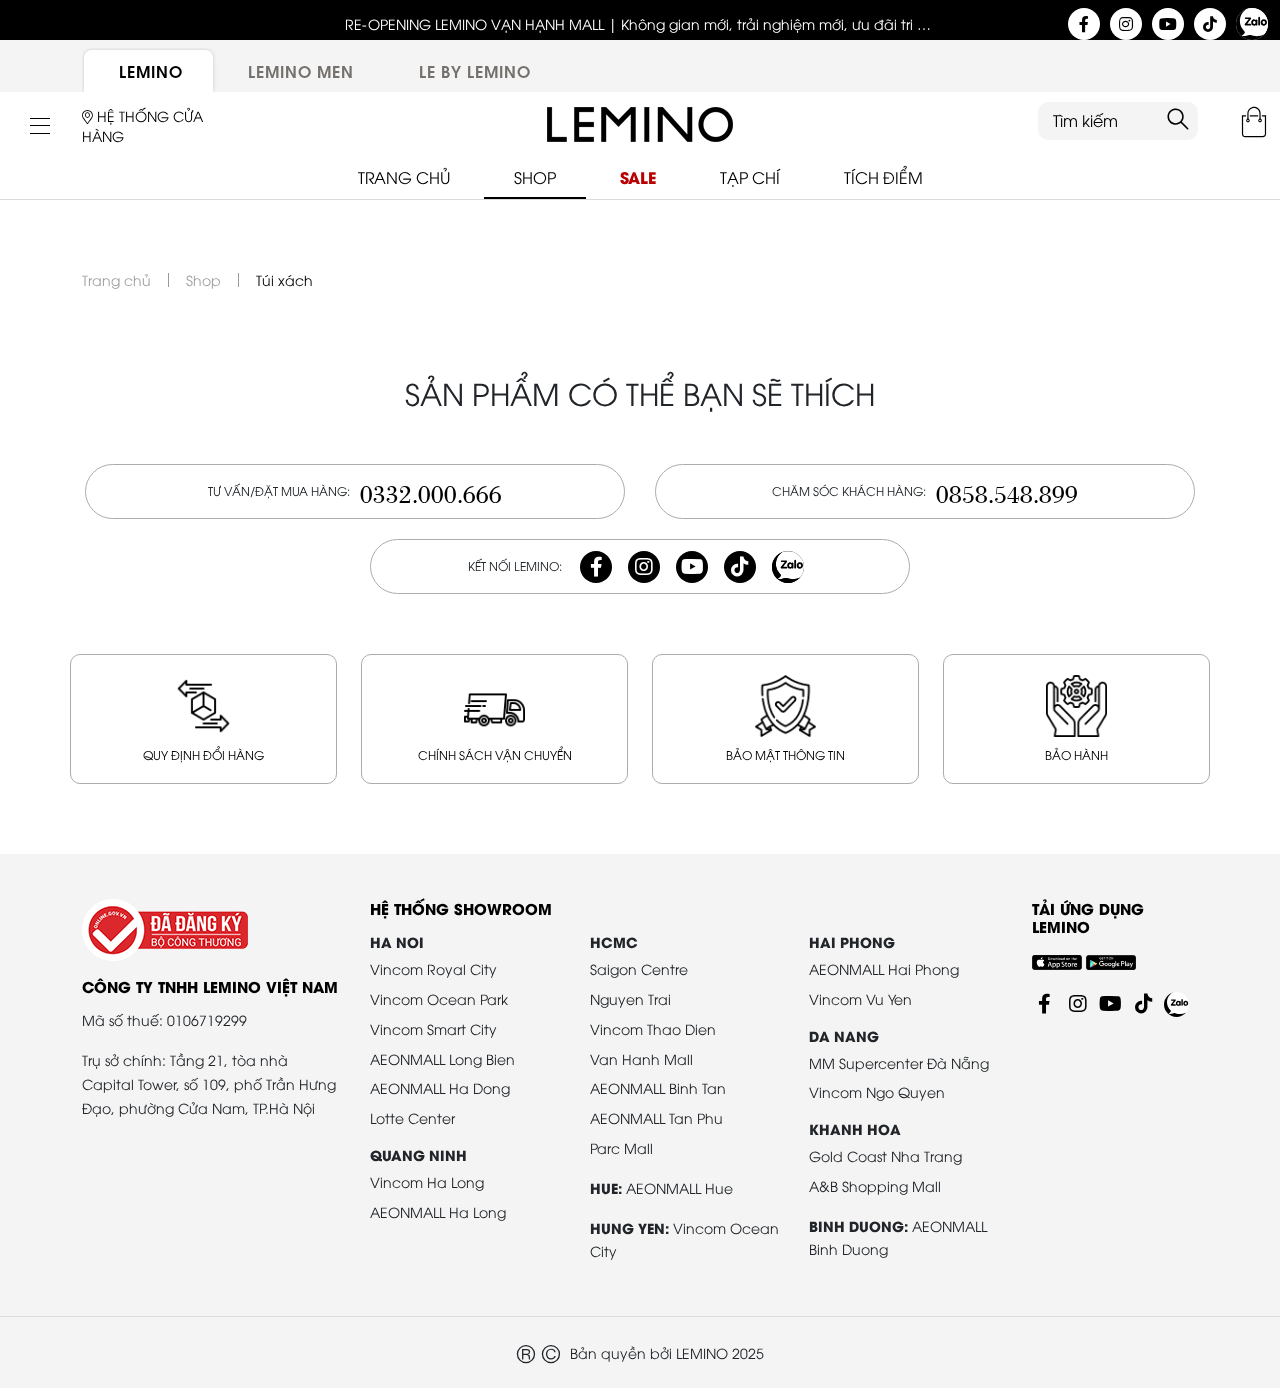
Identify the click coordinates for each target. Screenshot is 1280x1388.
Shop (203, 279)
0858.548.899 (1007, 491)
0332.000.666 (431, 491)
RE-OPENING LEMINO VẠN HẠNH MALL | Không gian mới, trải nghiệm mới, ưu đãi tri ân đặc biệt (640, 24)
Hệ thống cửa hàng (142, 125)
